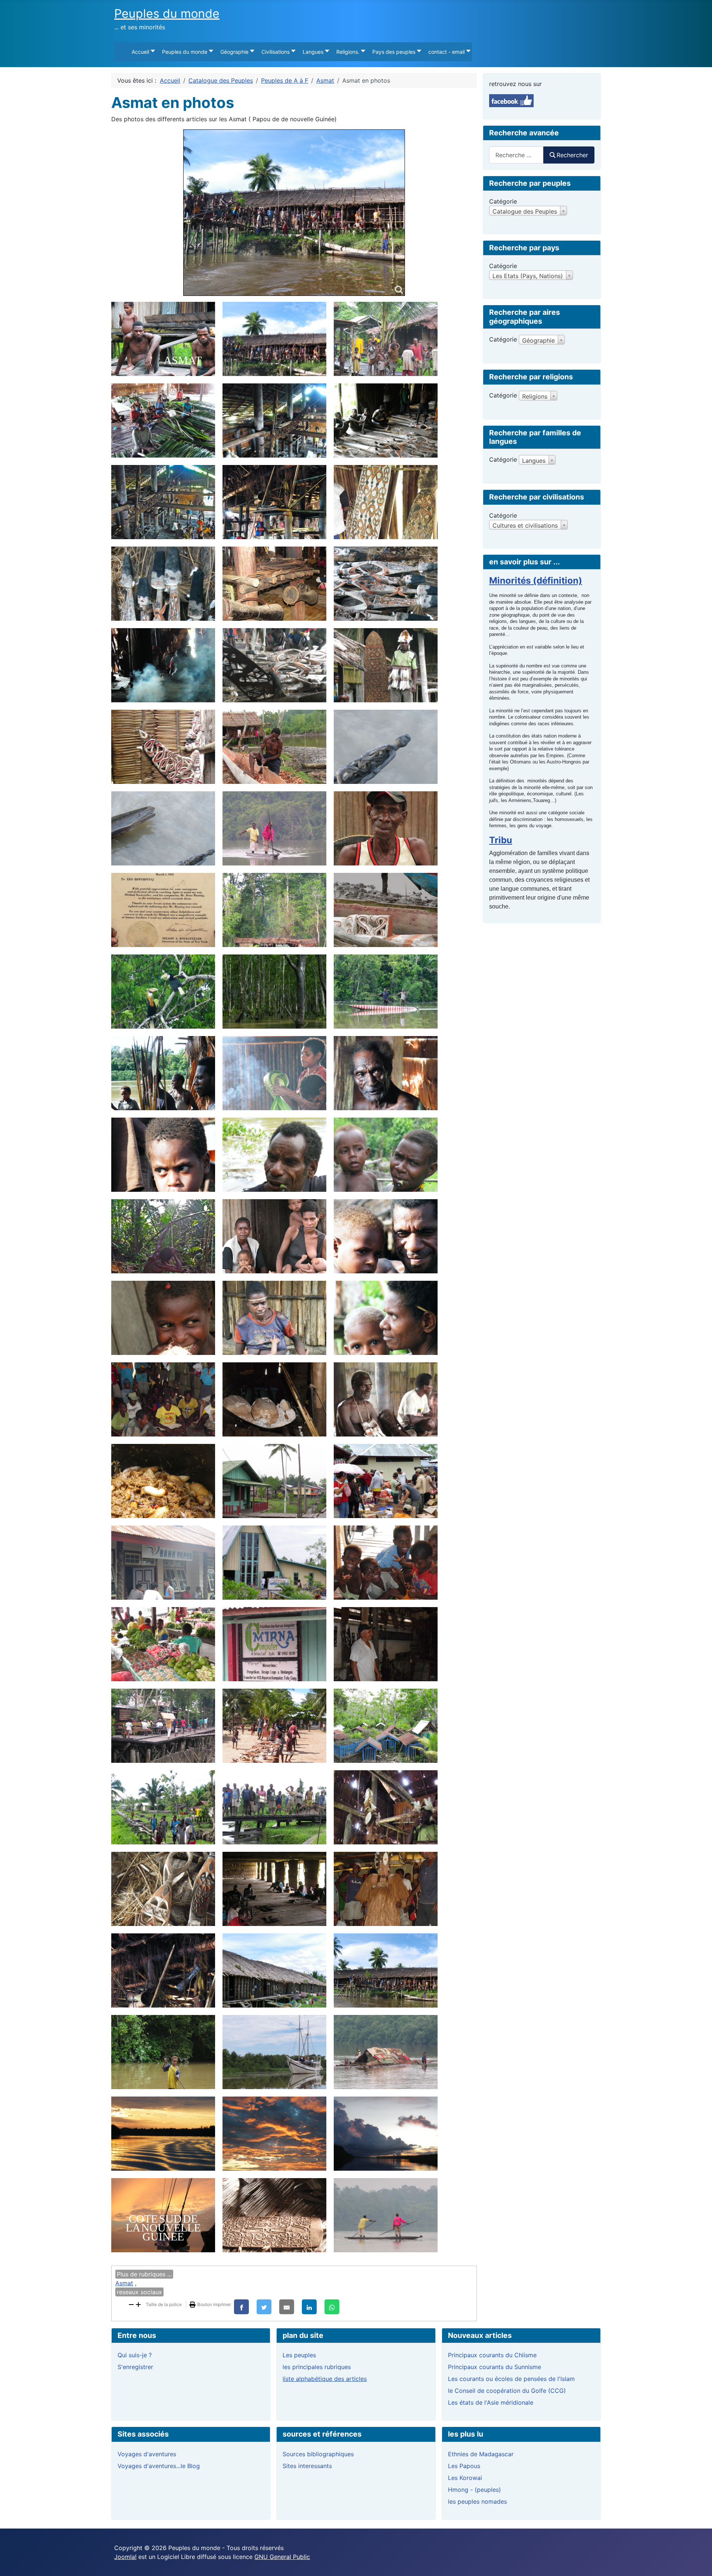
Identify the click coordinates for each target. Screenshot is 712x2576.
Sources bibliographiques (318, 2454)
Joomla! (125, 2557)
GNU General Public (282, 2557)
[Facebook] (241, 2307)
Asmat (124, 2283)
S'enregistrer (135, 2367)
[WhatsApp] (332, 2307)
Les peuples (299, 2355)
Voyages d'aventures (147, 2454)
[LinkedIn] (309, 2307)
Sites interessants (307, 2466)
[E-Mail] (287, 2307)
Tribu (501, 840)
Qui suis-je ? (135, 2355)
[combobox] (516, 155)
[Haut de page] (699, 2562)
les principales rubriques (317, 2367)
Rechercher (572, 155)
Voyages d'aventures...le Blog (159, 2466)
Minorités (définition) (536, 580)
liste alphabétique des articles (325, 2379)
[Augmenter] (138, 2304)
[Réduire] (131, 2304)
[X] (264, 2307)
